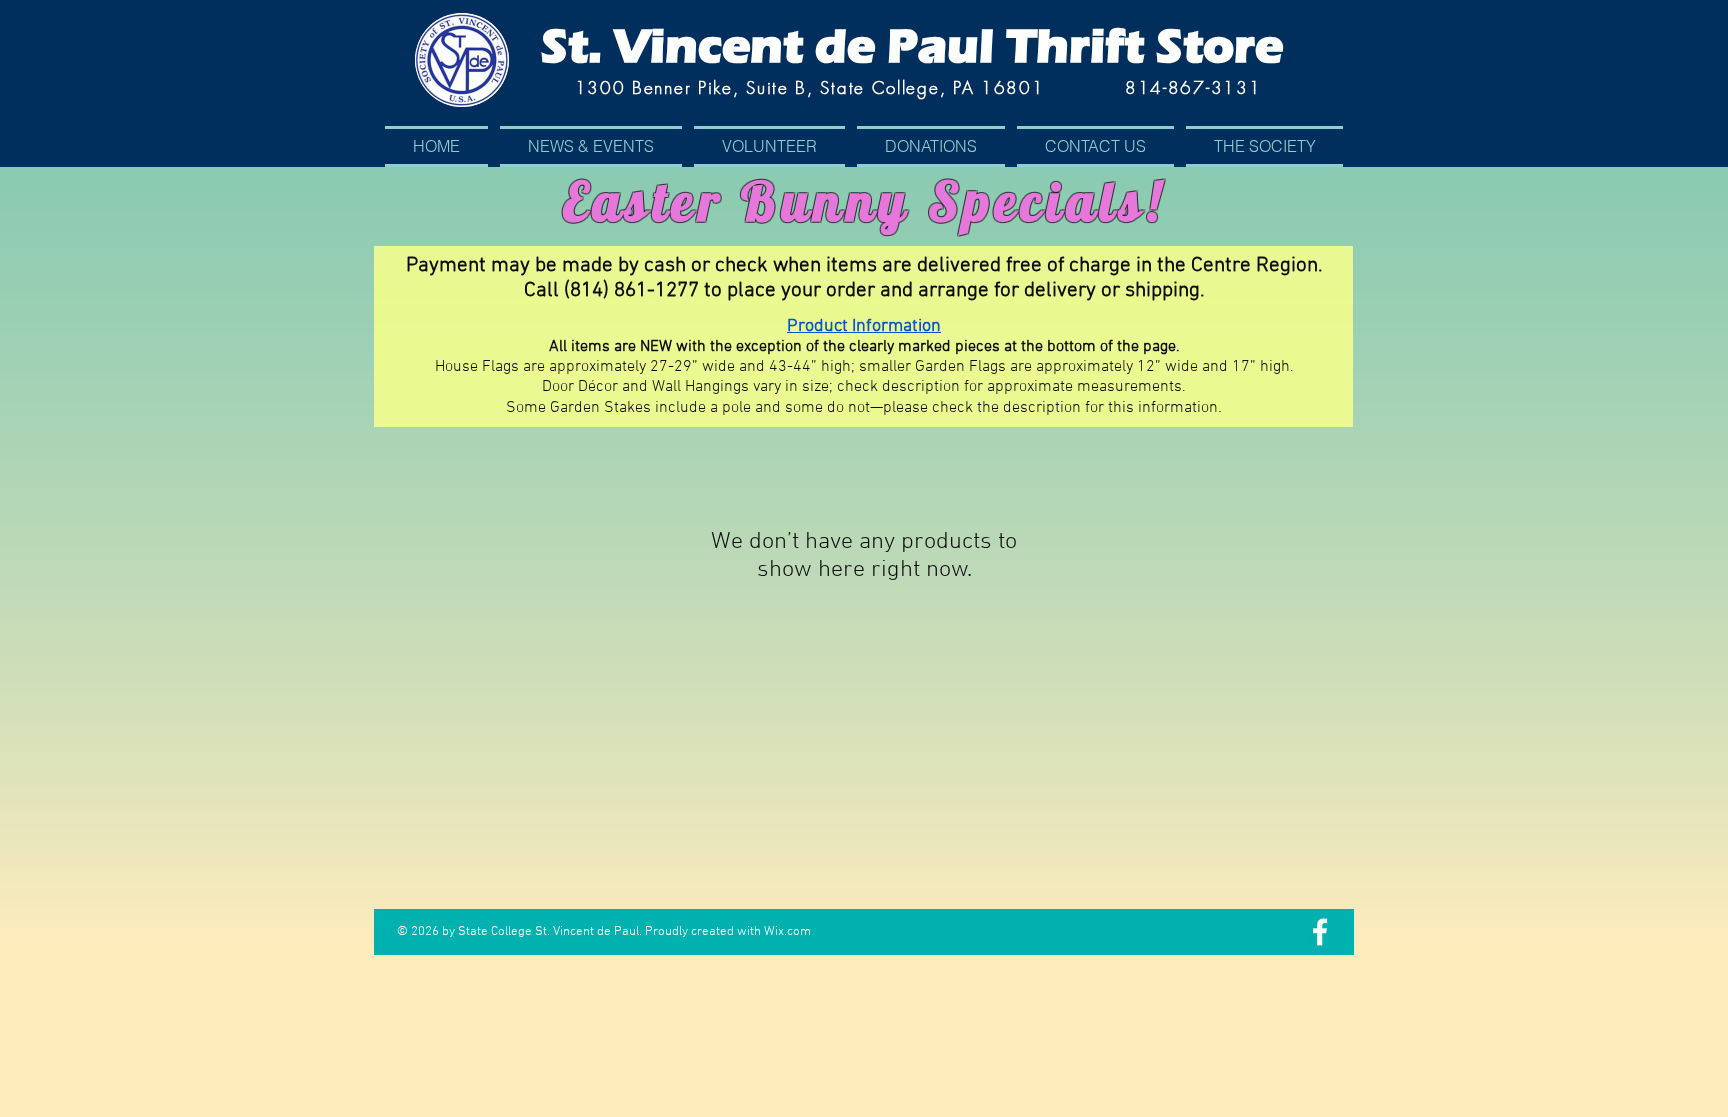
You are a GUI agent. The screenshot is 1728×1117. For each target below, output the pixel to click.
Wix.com (787, 932)
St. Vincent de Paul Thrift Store (912, 46)
